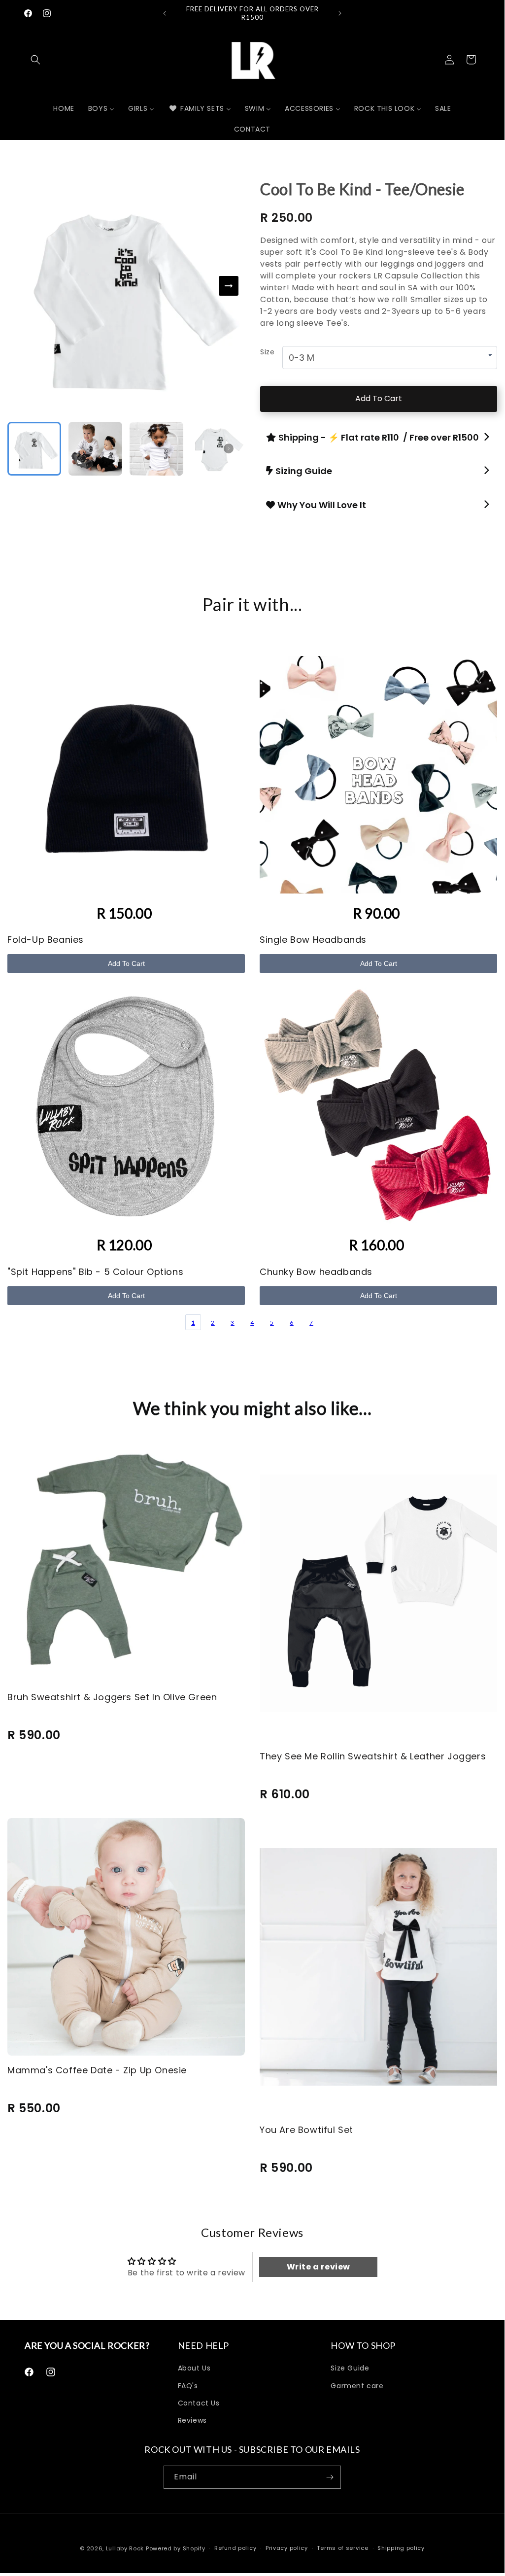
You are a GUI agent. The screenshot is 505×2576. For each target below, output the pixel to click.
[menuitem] (64, 108)
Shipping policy (401, 2548)
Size (267, 352)
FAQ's (188, 2386)
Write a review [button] (319, 2267)
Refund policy (235, 2548)
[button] (35, 60)
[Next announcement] (340, 13)
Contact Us (199, 2403)
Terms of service (342, 2548)
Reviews (192, 2420)
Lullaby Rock (125, 2548)
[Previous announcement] (165, 13)
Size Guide (350, 2368)
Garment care (357, 2386)
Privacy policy (287, 2548)
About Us (194, 2368)
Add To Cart (379, 398)
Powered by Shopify (176, 2548)
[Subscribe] (330, 2477)
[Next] (229, 286)
